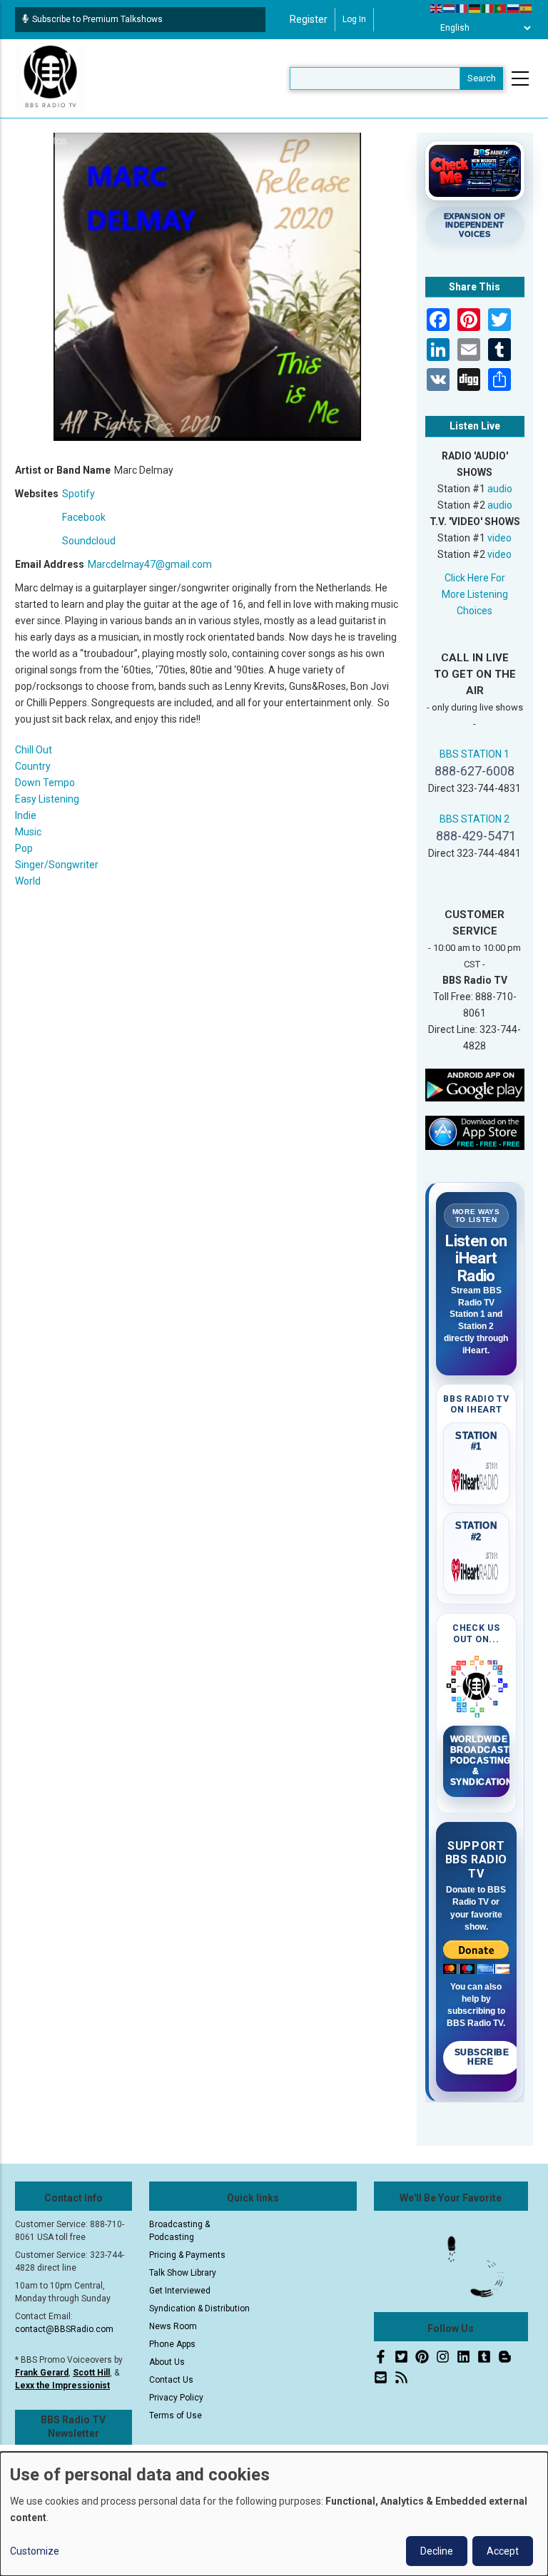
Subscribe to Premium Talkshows (97, 19)
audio (500, 489)
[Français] (462, 8)
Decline (437, 2551)
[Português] (501, 8)
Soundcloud (89, 541)
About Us (167, 2362)
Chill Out (34, 750)
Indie (26, 815)
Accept (503, 2551)
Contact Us (171, 2380)
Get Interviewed (180, 2291)
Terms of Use (176, 2415)
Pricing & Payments (187, 2255)
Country (33, 766)
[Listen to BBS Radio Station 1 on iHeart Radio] (477, 1477)
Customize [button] (35, 2551)
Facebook (84, 517)
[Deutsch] (475, 8)
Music (28, 832)
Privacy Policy (176, 2398)
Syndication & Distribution (199, 2308)
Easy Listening (47, 799)
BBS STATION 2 (475, 819)
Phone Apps (172, 2344)
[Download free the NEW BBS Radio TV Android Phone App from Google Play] (475, 1084)
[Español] (527, 8)
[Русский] (514, 8)
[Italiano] (488, 8)
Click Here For (475, 578)
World (28, 881)
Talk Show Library (183, 2273)
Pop (24, 848)
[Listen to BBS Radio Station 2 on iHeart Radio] (477, 1567)
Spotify (78, 494)
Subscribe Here (482, 2057)
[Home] (51, 78)
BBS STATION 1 (475, 754)
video (499, 538)
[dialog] (274, 2514)
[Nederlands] (450, 8)
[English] (437, 8)
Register (309, 19)
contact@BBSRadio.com (64, 2329)
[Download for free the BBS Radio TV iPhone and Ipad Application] (475, 1132)
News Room (173, 2326)
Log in (354, 19)
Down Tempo (45, 783)
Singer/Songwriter (57, 865)
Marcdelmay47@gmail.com (150, 564)
